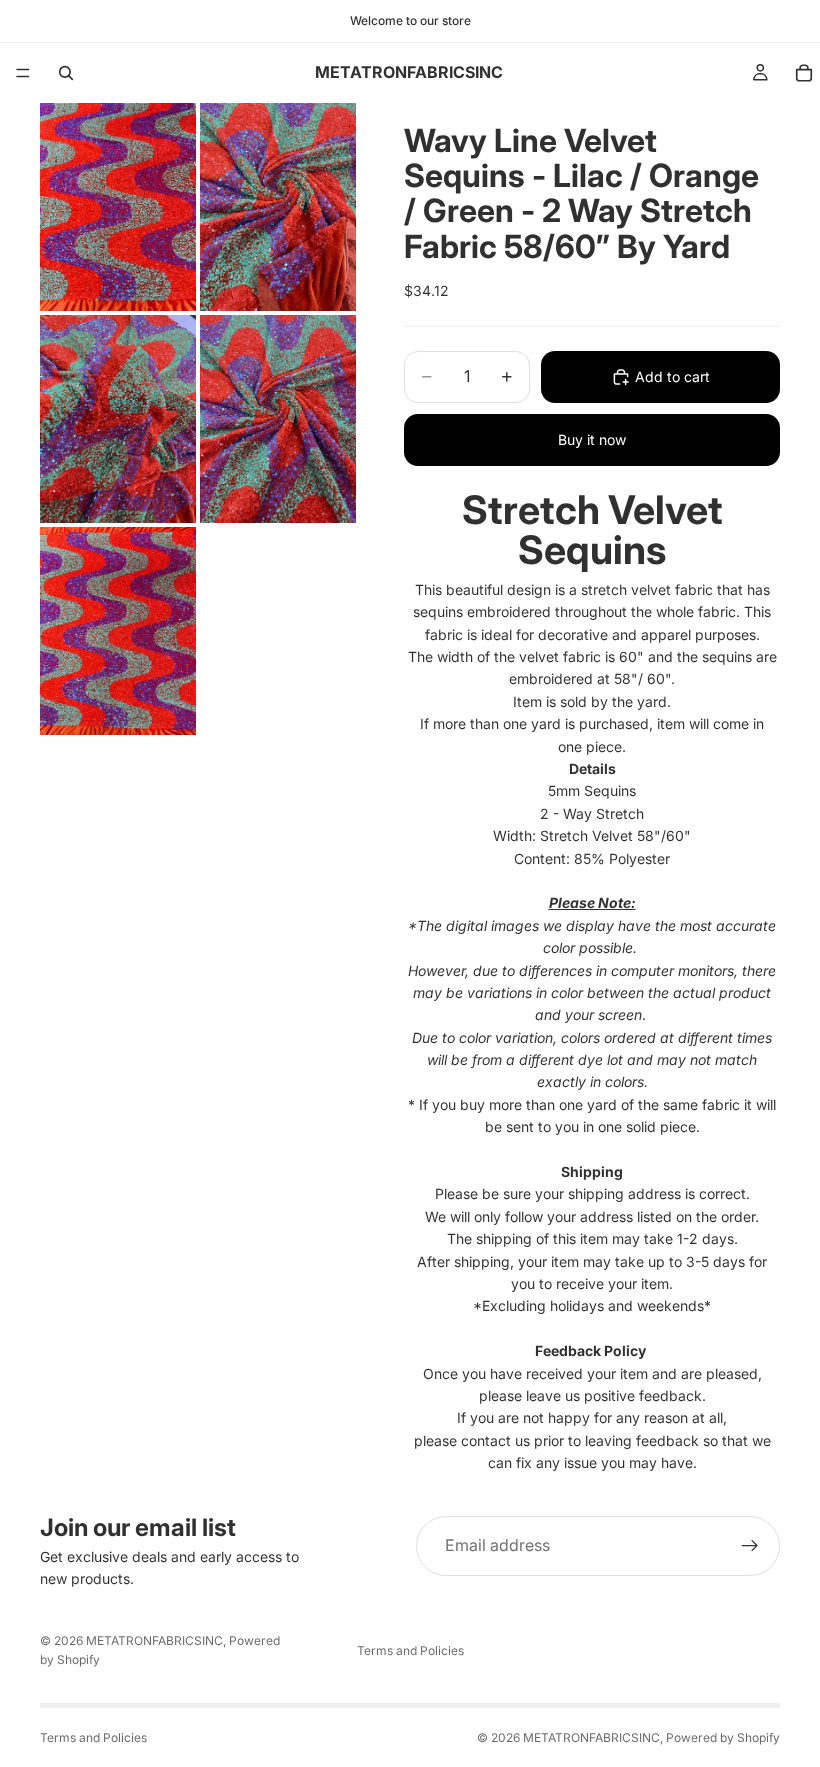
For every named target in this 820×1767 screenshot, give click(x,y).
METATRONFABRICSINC (154, 1640)
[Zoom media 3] (118, 419)
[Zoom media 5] (118, 631)
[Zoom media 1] (118, 207)
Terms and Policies (410, 1650)
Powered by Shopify (723, 1737)
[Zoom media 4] (278, 419)
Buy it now (592, 439)
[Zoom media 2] (278, 207)
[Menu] (23, 73)
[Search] (66, 73)
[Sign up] (750, 1546)
